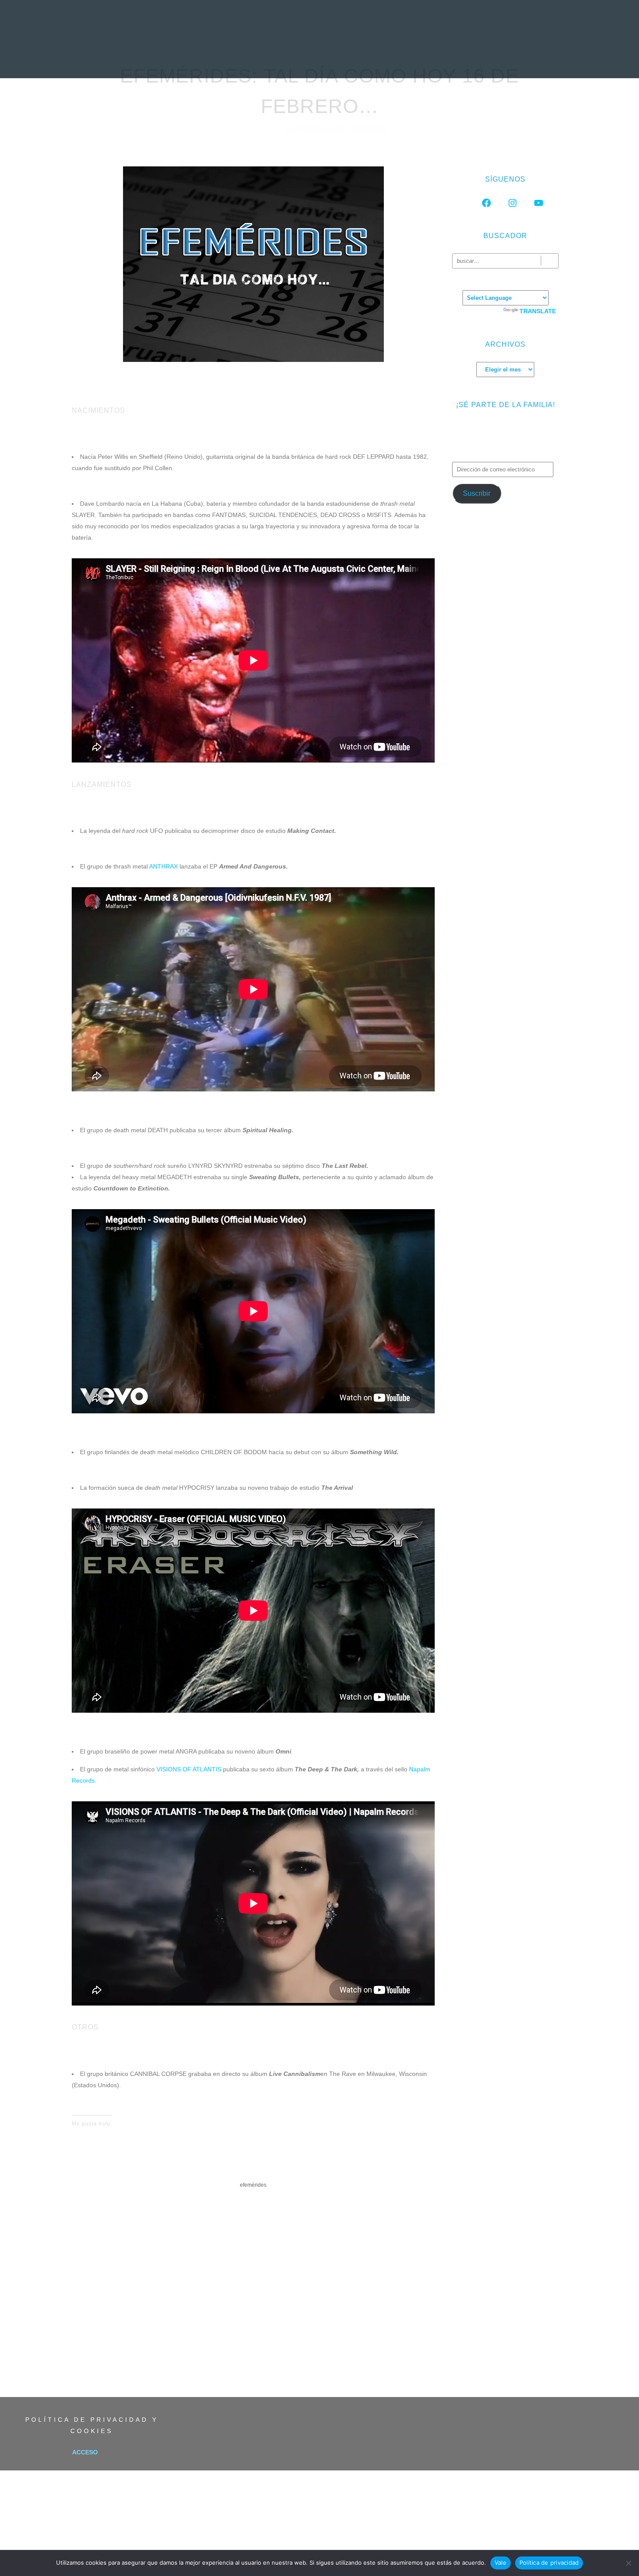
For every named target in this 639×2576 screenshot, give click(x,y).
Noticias (194, 59)
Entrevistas (273, 59)
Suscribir (477, 493)
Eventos (430, 59)
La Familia (469, 59)
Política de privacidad (549, 2563)
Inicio (162, 59)
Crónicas (318, 59)
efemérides (253, 2185)
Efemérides (371, 129)
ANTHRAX (163, 866)
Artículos (360, 59)
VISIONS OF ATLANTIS (189, 1769)
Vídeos (397, 59)
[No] (628, 2563)
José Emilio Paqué (314, 129)
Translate (538, 311)
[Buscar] (550, 261)
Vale (501, 2563)
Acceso (85, 2452)
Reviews (230, 59)
